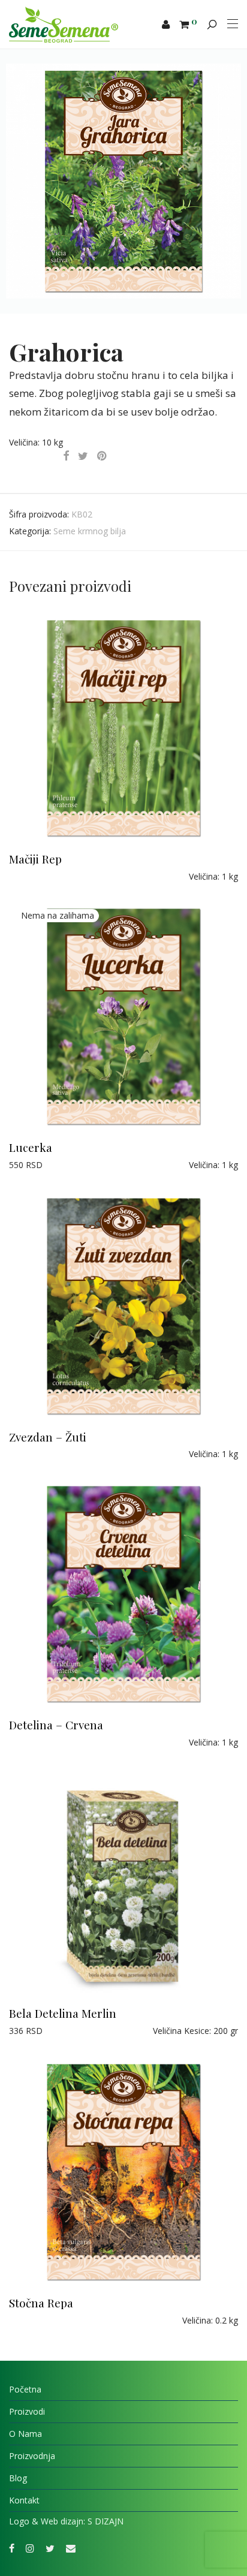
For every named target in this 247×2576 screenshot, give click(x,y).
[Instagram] (30, 2548)
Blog (18, 2478)
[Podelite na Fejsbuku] (66, 456)
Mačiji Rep (35, 859)
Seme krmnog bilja (90, 531)
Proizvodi (27, 2411)
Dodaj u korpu (31, 2031)
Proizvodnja (32, 2456)
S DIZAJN (106, 2521)
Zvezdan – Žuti (48, 1437)
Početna (25, 2389)
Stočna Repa (41, 2303)
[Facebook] (12, 2548)
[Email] (71, 2548)
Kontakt (24, 2500)
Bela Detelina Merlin (63, 2013)
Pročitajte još (29, 876)
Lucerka (31, 1147)
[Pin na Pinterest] (103, 456)
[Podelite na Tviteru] (83, 456)
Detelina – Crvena (56, 1725)
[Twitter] (50, 2548)
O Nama (25, 2434)
